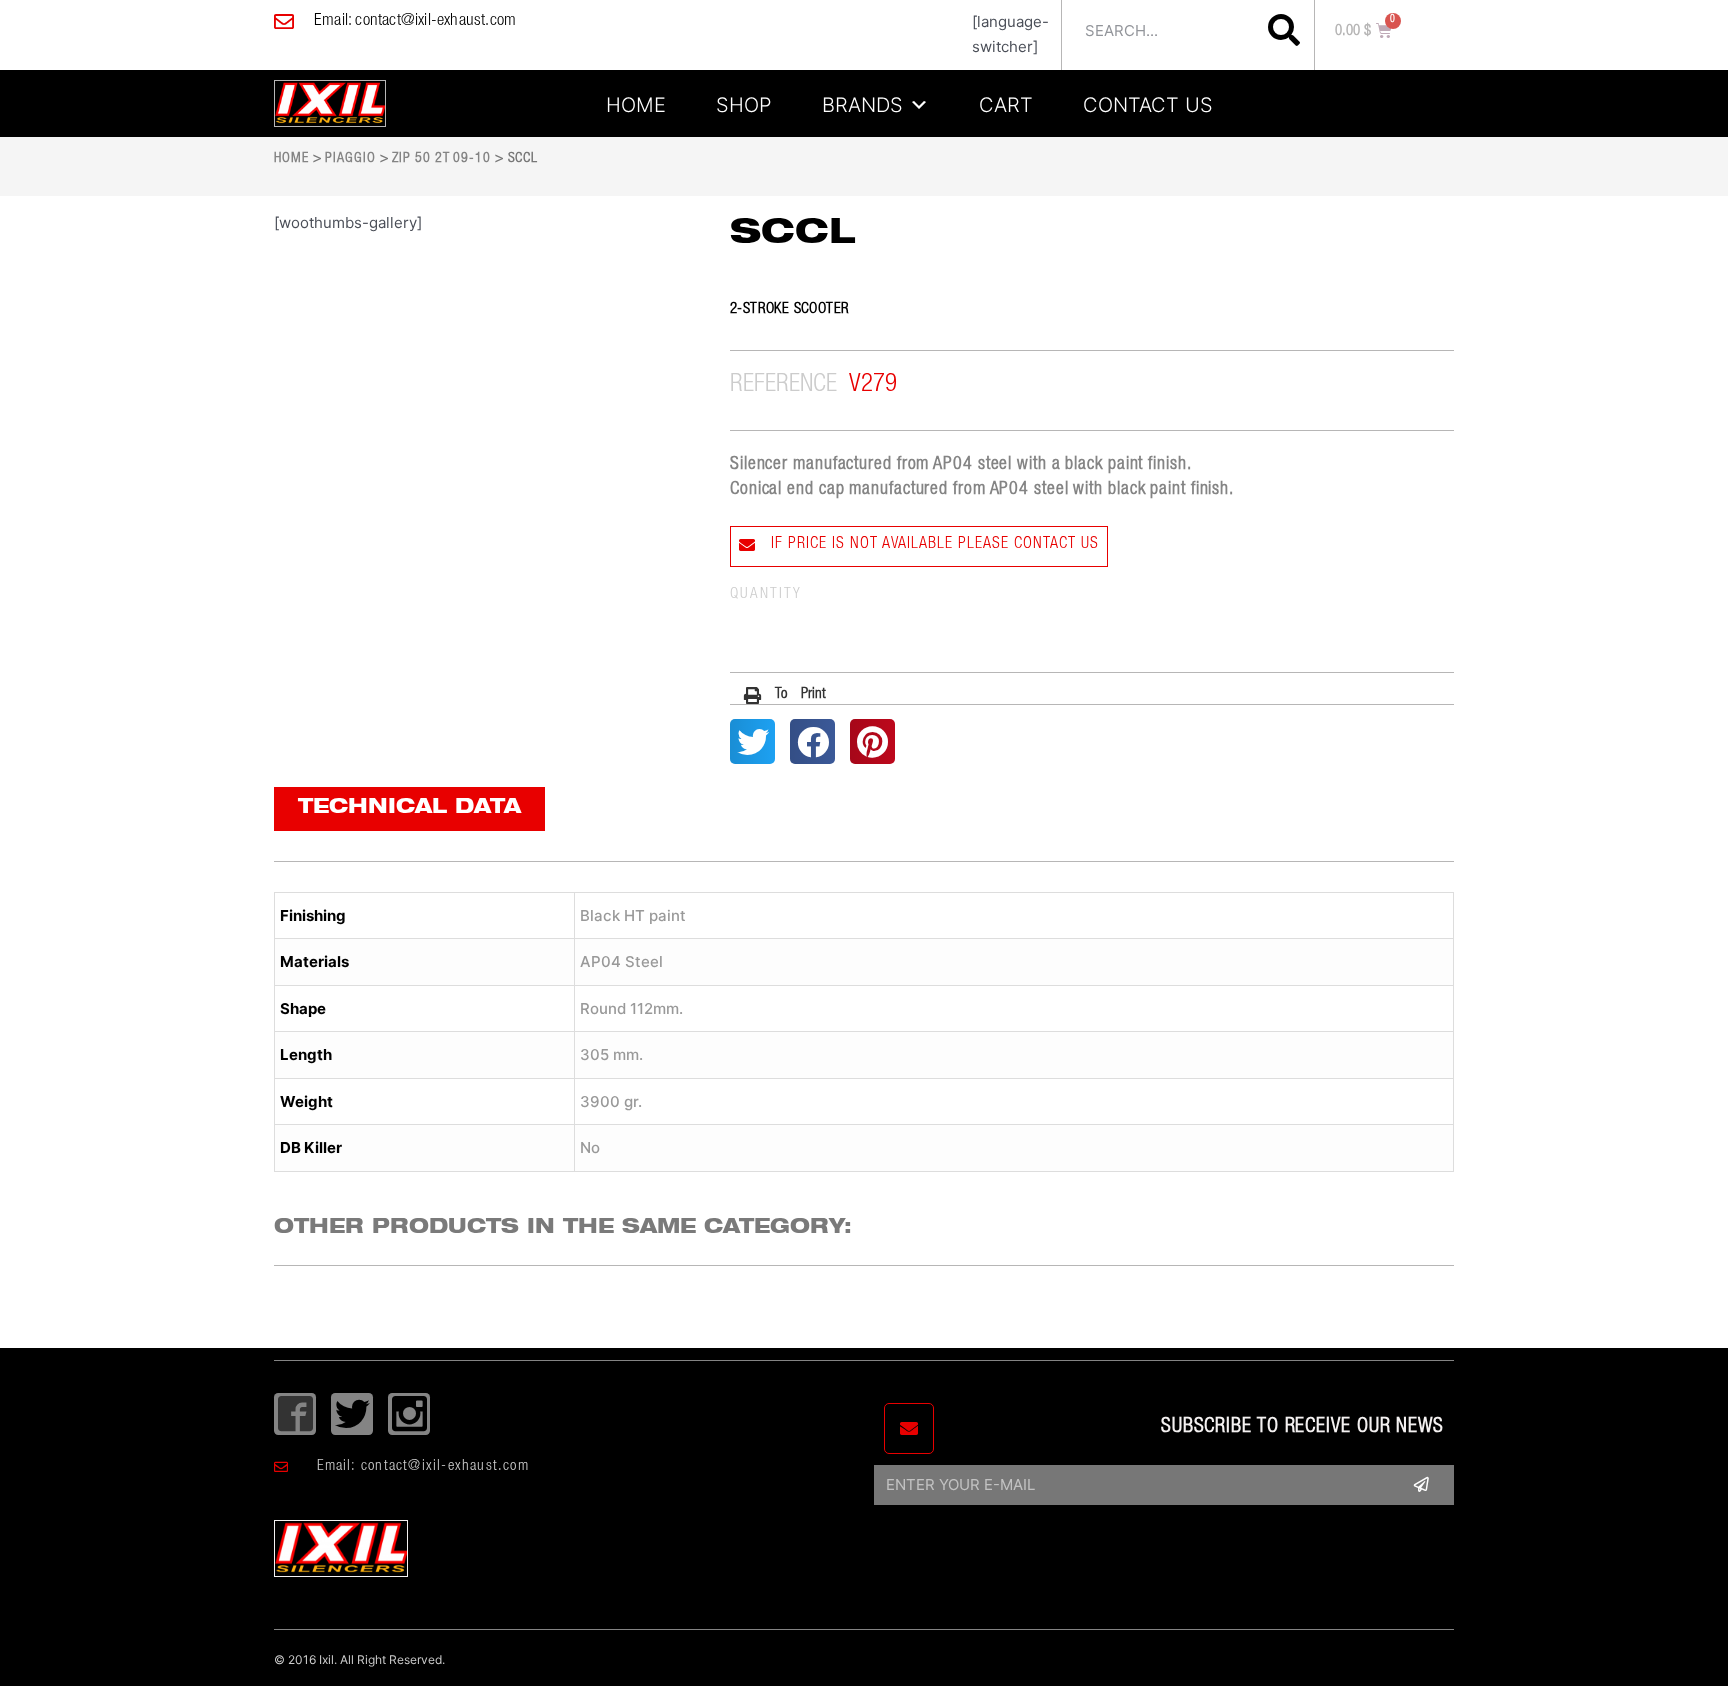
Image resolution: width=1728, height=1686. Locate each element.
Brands (862, 101)
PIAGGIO (350, 159)
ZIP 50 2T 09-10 (441, 159)
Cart (1006, 101)
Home (636, 101)
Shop (744, 101)
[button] (785, 695)
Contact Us (1148, 101)
